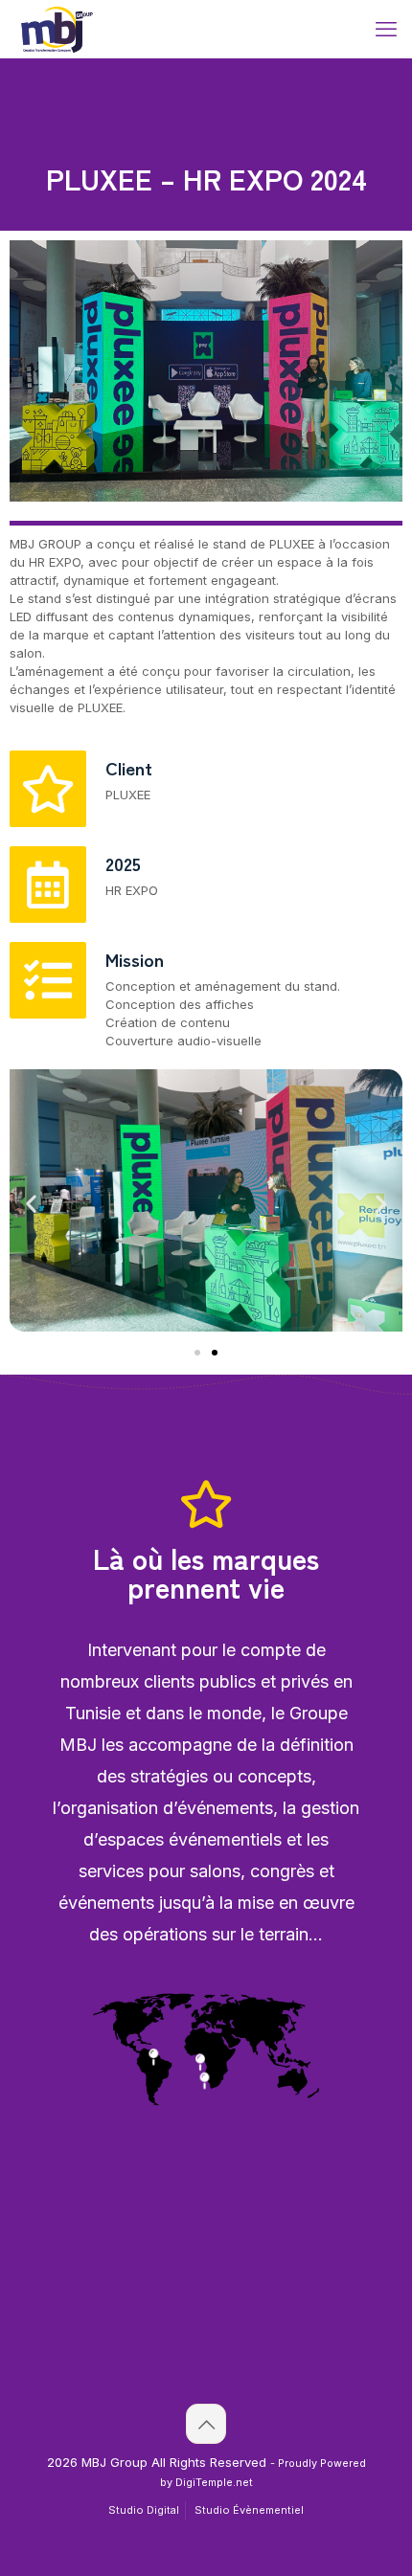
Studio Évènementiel (249, 2510)
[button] (31, 1203)
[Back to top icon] (206, 2424)
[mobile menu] (386, 29)
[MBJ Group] (57, 29)
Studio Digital (144, 2510)
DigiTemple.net (214, 2483)
